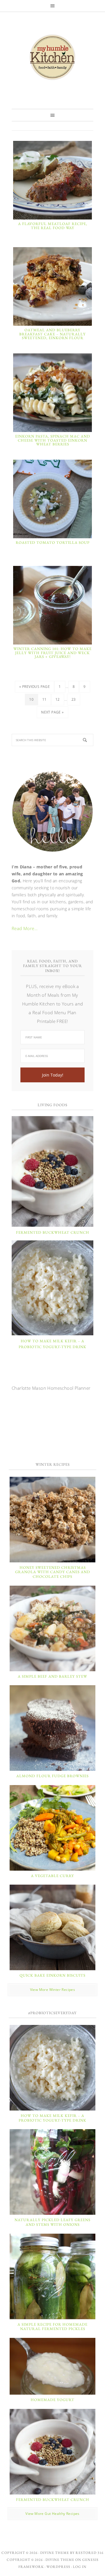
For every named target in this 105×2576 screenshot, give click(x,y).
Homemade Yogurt (52, 2400)
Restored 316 (90, 2553)
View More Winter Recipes (53, 1990)
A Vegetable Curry (52, 1876)
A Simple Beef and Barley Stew (52, 1676)
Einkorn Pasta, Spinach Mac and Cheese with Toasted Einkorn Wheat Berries (53, 440)
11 (44, 699)
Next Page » (52, 712)
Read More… (25, 928)
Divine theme (55, 2553)
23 (74, 699)
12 (58, 699)
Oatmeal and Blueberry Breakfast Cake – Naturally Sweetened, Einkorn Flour (52, 334)
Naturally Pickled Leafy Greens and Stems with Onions (52, 2222)
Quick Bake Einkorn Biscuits (52, 1975)
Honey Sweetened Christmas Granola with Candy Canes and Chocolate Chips (53, 1572)
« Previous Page (35, 687)
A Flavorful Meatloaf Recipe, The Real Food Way (53, 226)
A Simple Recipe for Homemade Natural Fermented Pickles (52, 2327)
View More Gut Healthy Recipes (52, 2514)
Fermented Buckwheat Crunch (53, 1232)
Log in (80, 2567)
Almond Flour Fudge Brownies (52, 1776)
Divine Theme (60, 2560)
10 (31, 699)
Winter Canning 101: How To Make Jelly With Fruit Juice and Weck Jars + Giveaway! (52, 653)
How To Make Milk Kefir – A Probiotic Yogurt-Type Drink (52, 2118)
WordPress (58, 2567)
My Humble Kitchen (52, 57)
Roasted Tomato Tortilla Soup (53, 542)
